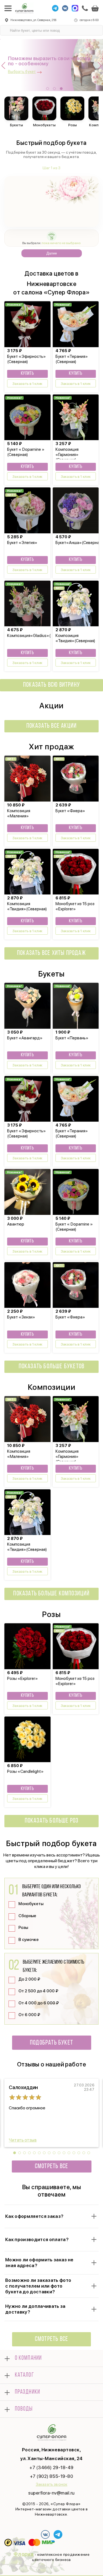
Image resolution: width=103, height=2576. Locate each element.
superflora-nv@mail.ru (51, 2493)
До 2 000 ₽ (29, 1979)
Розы (23, 1928)
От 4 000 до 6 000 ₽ (39, 2003)
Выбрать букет (22, 72)
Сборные (27, 1916)
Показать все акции (52, 726)
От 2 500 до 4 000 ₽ (38, 1991)
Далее (52, 253)
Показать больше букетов (52, 1367)
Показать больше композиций (51, 1594)
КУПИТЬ (27, 374)
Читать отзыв (23, 2140)
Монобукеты (31, 1904)
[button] (48, 89)
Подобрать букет (51, 2043)
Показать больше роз (52, 1821)
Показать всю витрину (51, 685)
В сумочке (29, 1940)
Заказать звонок (51, 2484)
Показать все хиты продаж (51, 953)
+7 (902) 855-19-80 (51, 2476)
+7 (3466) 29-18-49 (51, 2467)
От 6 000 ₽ (29, 2015)
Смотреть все (51, 2166)
